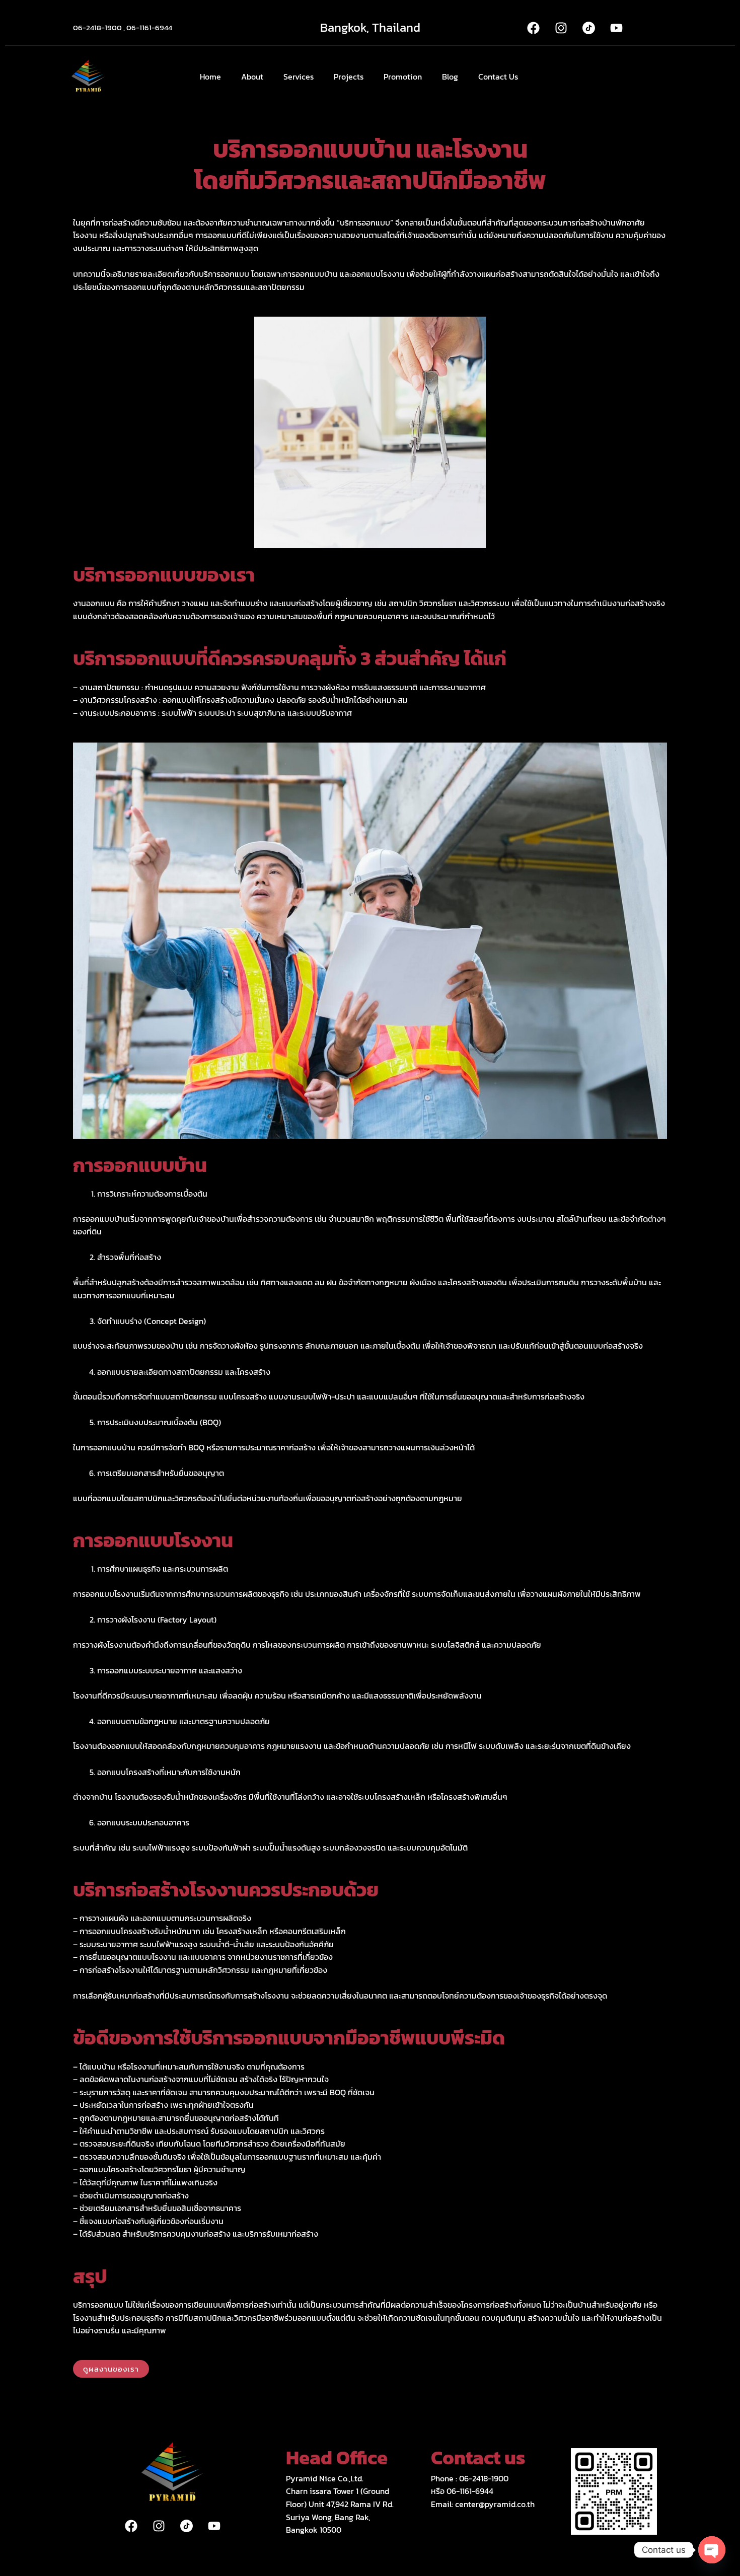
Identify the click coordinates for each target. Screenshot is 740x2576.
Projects (349, 77)
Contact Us (498, 77)
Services (299, 77)
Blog (450, 77)
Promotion (403, 77)
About (252, 77)
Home (210, 77)
